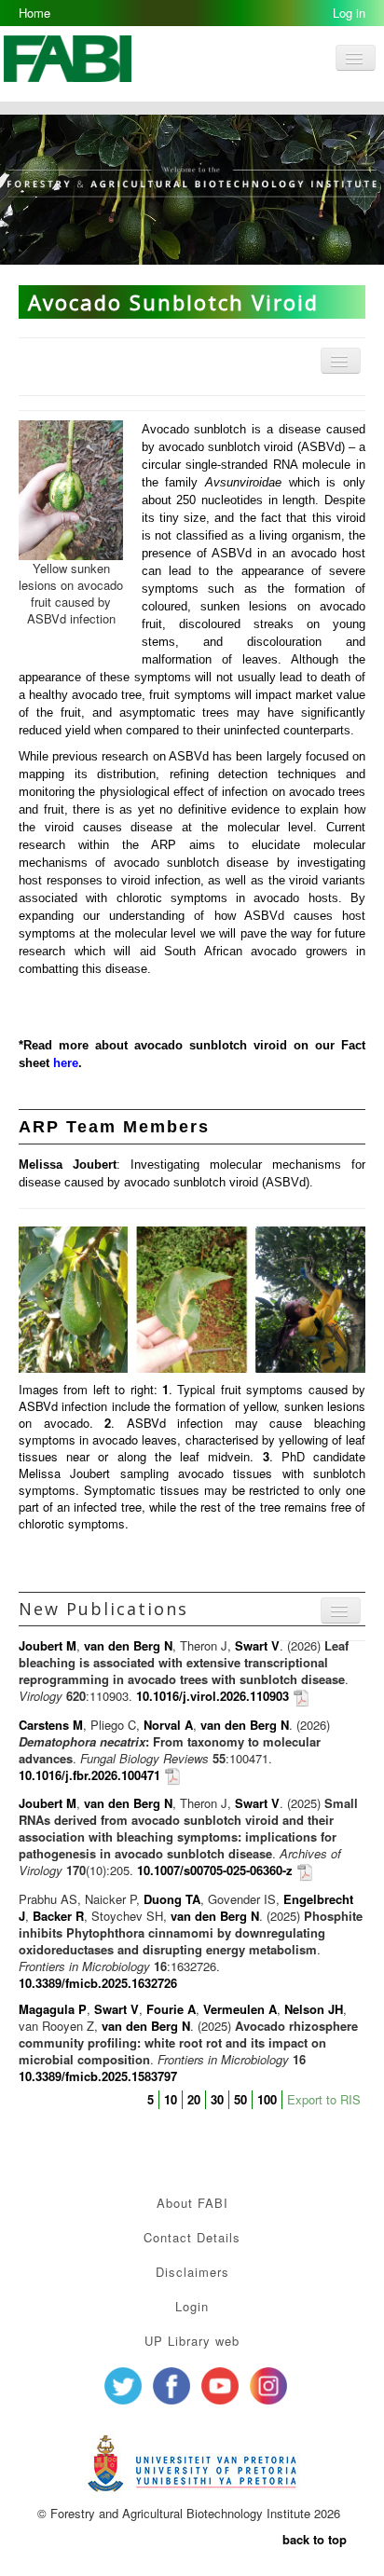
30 (217, 2099)
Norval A (168, 1725)
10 (171, 2099)
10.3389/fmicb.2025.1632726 (98, 1983)
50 (240, 2099)
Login (192, 2306)
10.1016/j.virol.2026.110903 (213, 1696)
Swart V (257, 1645)
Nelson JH (314, 2009)
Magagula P (53, 2009)
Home (34, 13)
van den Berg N (128, 1645)
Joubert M (48, 1645)
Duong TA (172, 1899)
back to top (315, 2539)
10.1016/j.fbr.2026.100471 (89, 1775)
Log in (349, 13)
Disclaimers (192, 2272)
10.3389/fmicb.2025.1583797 (98, 2076)
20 (194, 2099)
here (66, 1063)
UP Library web (192, 2341)
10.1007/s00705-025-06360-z (215, 1870)
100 (267, 2099)
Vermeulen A (240, 2009)
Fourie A (171, 2009)
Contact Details (192, 2237)
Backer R (58, 1916)
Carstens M (51, 1725)
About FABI (192, 2203)
